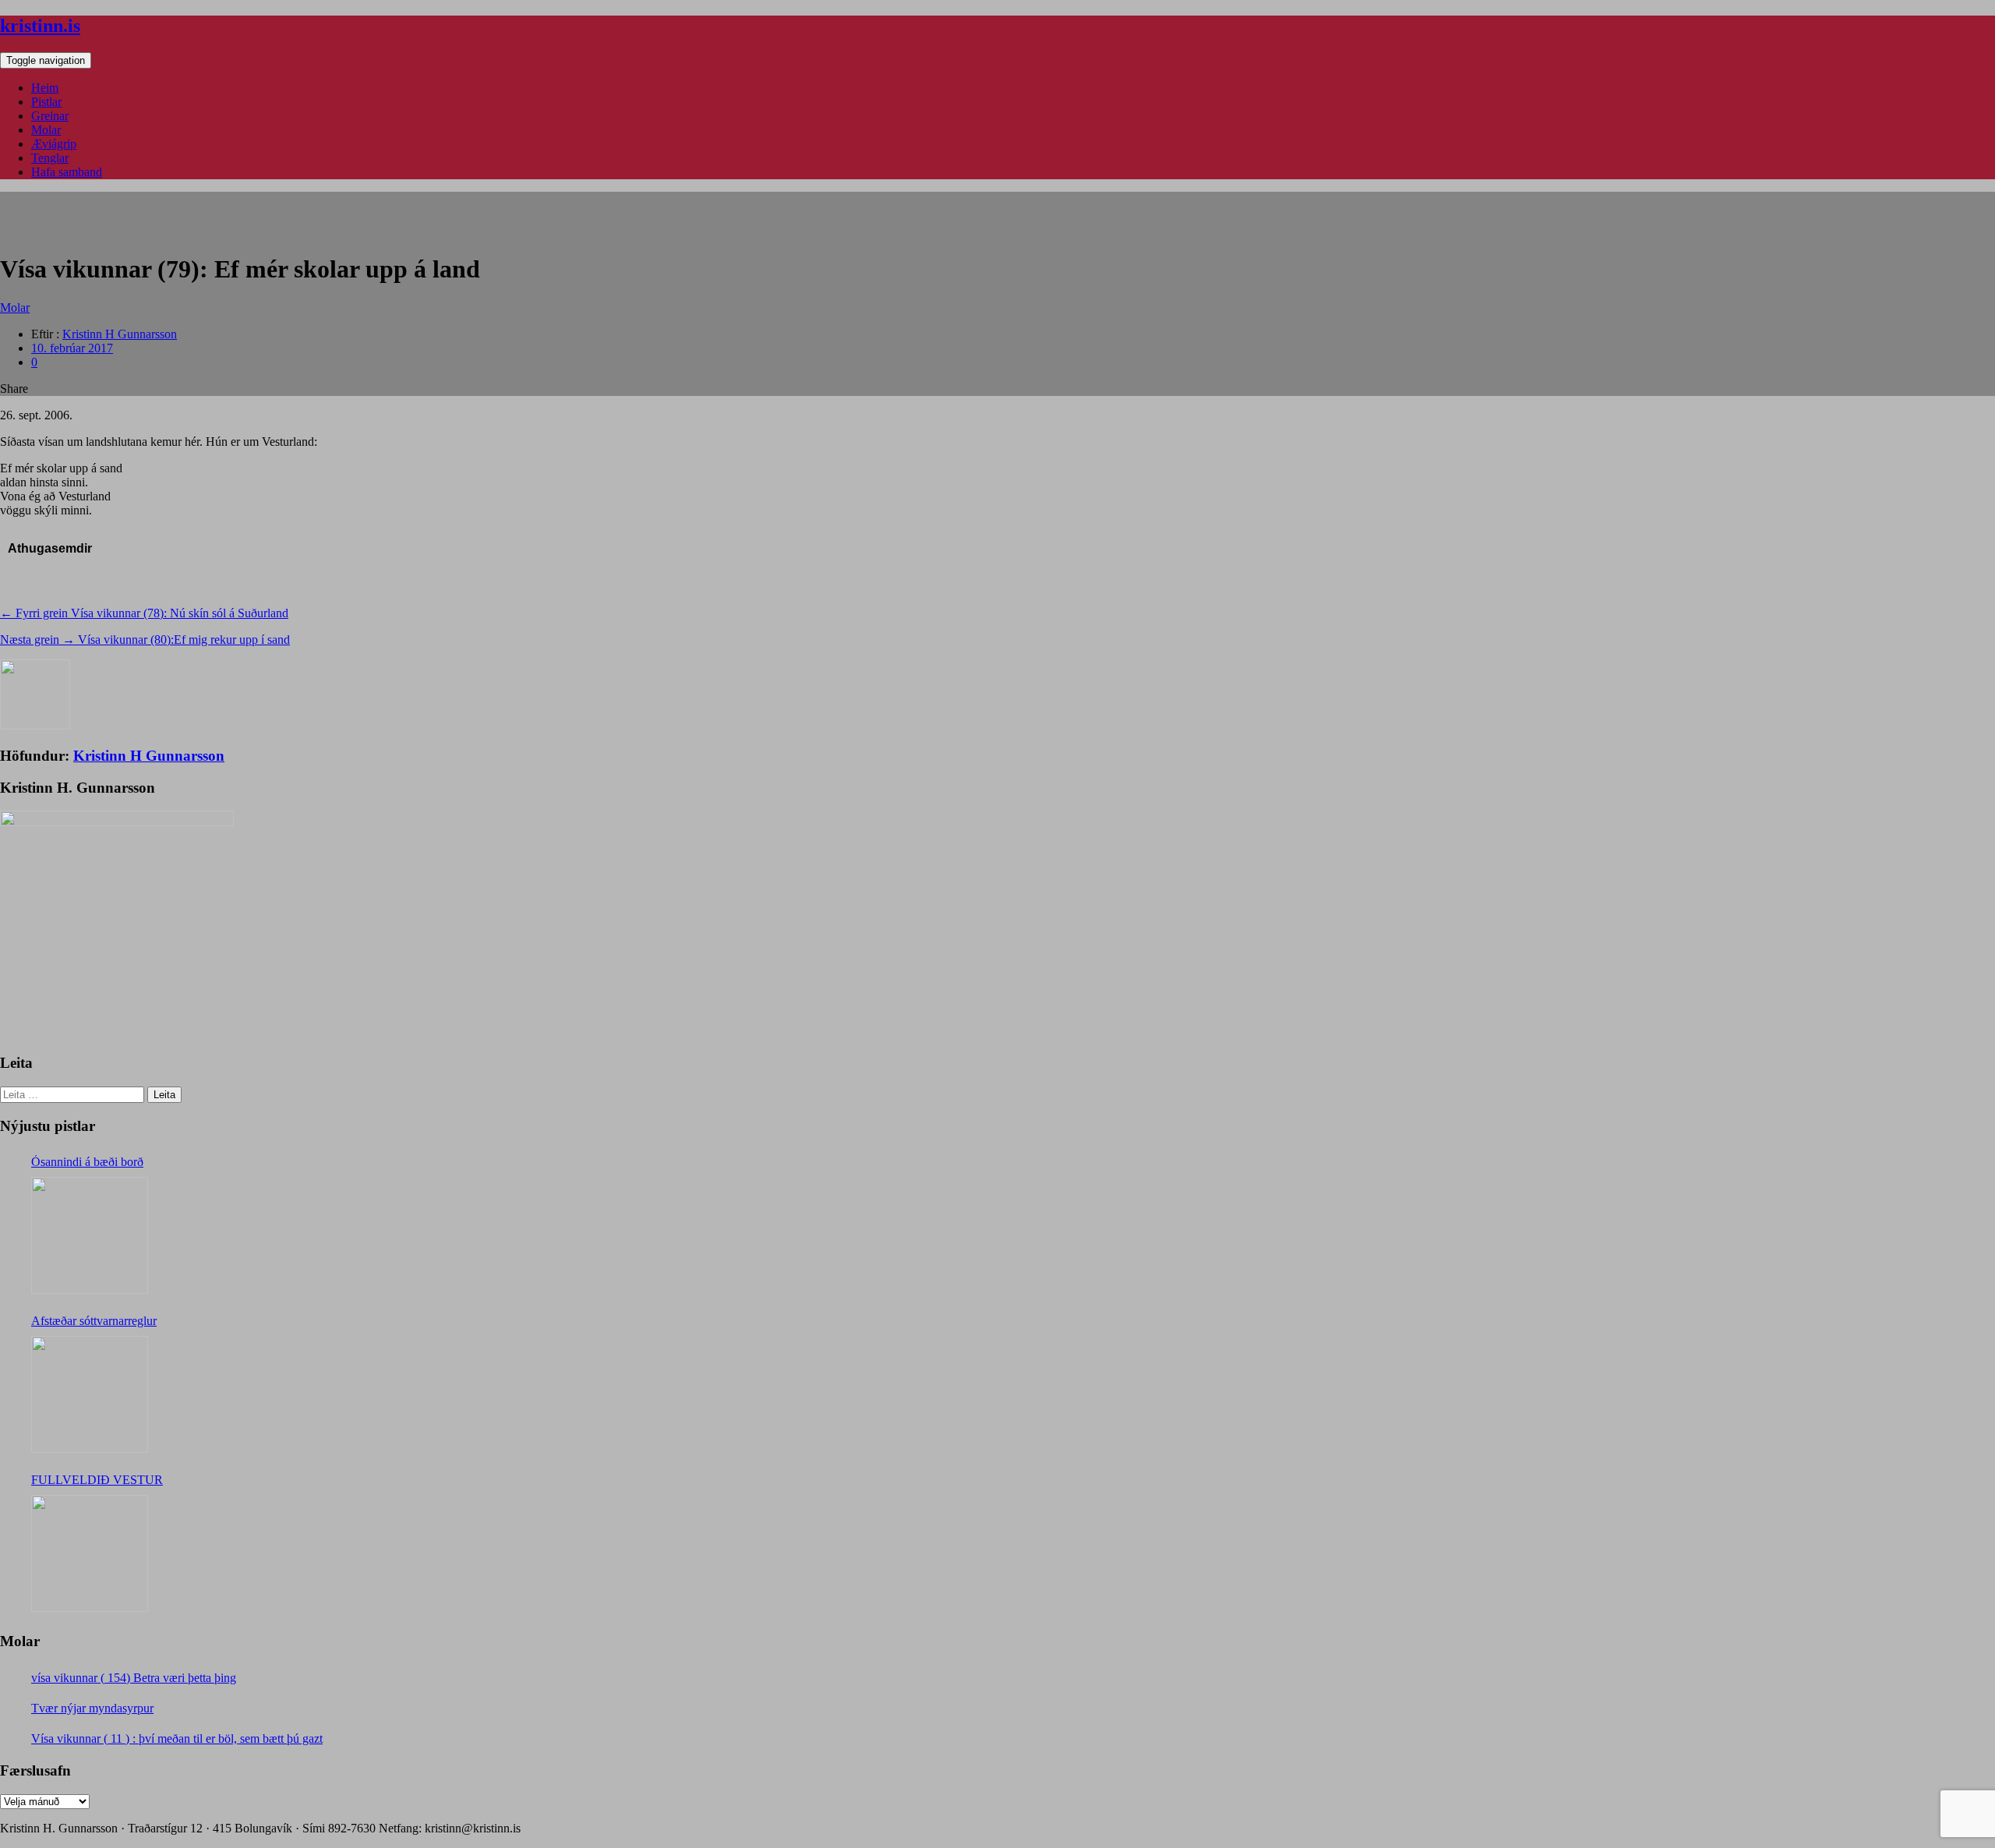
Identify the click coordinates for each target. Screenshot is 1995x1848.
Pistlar (46, 102)
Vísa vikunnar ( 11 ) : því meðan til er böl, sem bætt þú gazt (177, 1738)
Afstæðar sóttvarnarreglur (94, 1321)
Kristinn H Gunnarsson (120, 334)
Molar (46, 130)
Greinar (50, 116)
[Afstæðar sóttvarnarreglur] (90, 1394)
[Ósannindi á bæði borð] (90, 1235)
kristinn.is (40, 26)
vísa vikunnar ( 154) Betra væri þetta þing (134, 1678)
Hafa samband (67, 172)
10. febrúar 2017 (72, 348)
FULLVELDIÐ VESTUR (97, 1480)
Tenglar (50, 158)
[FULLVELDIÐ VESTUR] (90, 1553)
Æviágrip (54, 144)
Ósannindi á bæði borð (87, 1162)
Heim (45, 88)
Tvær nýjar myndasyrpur (92, 1708)
